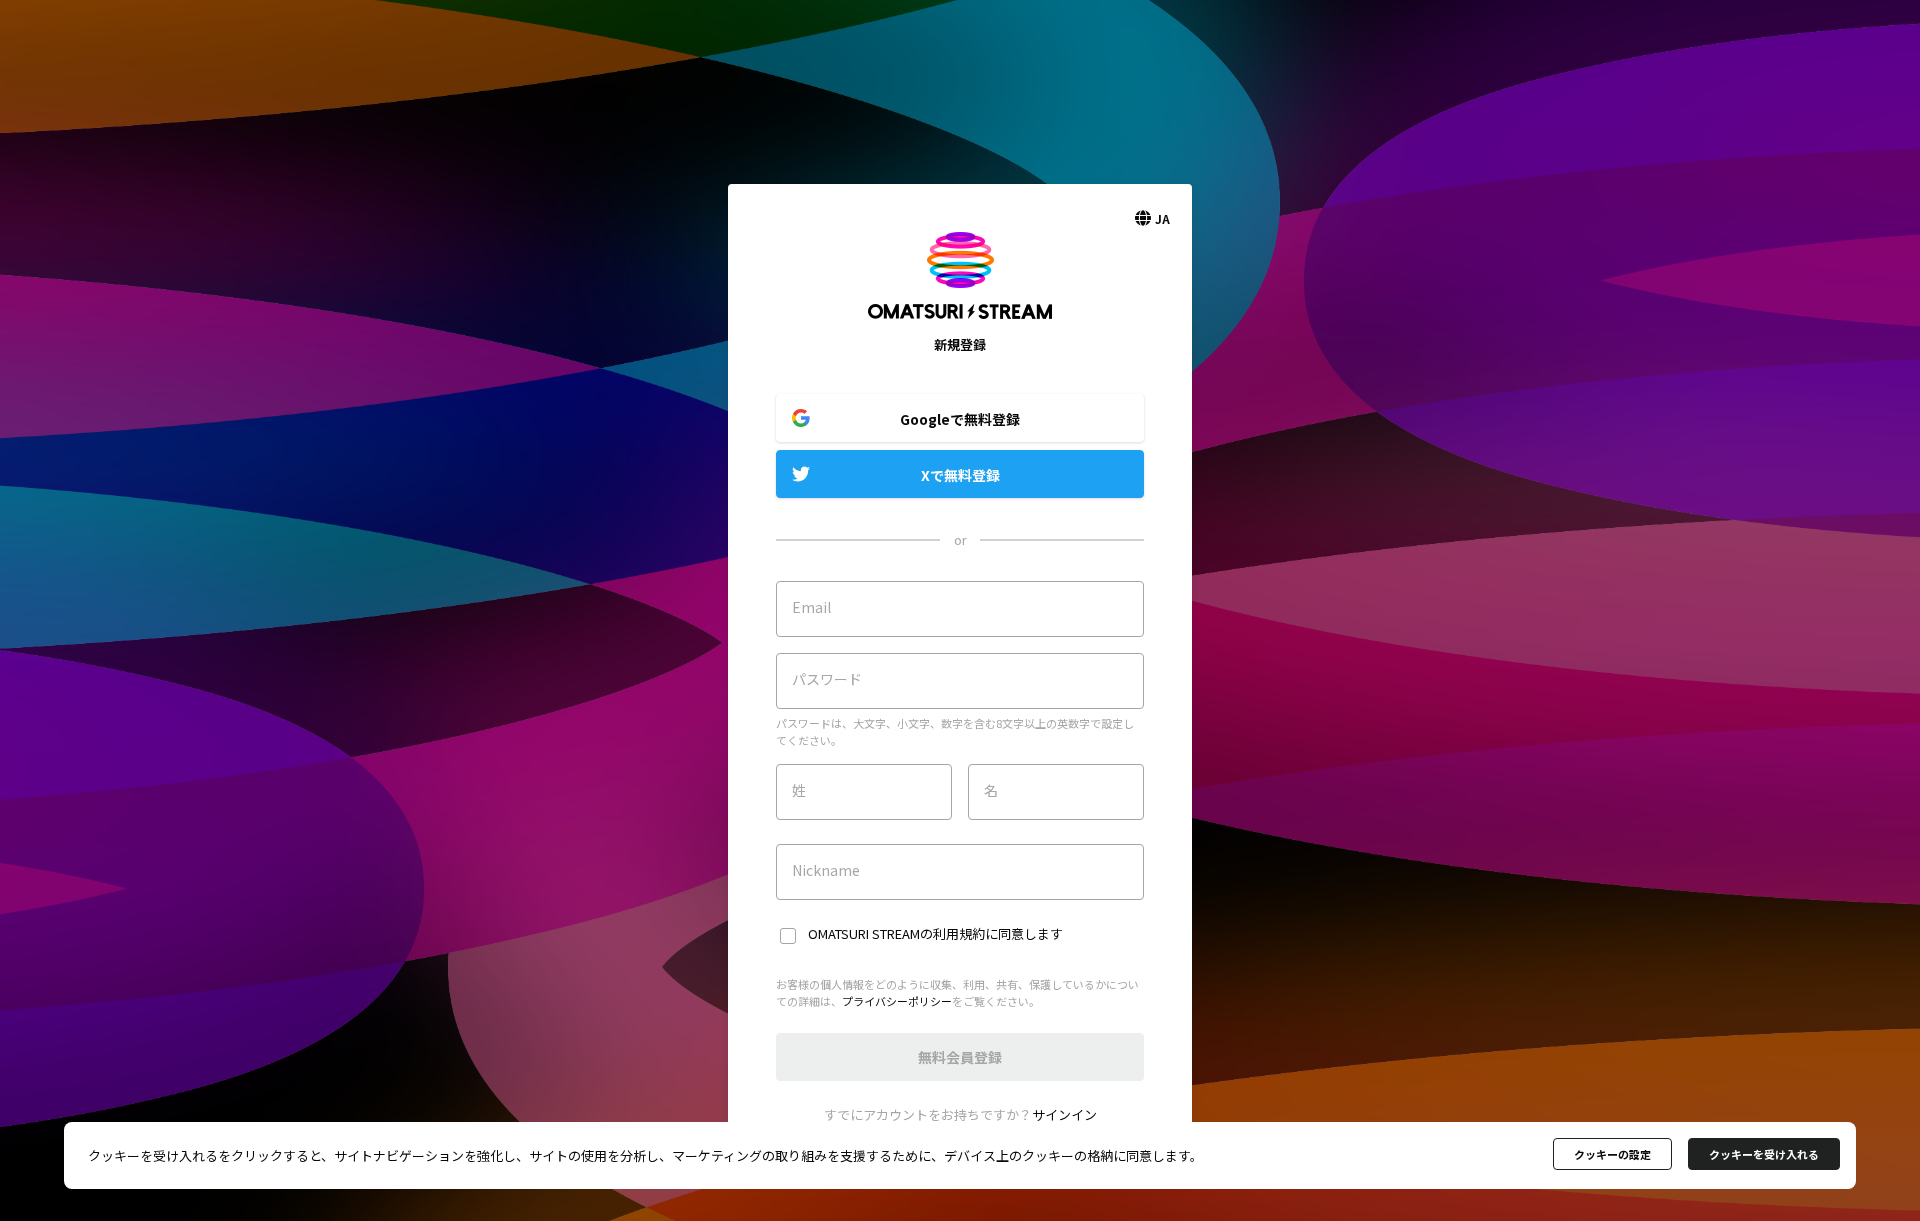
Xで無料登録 (960, 475)
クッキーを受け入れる (1764, 1154)
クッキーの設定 (1612, 1154)
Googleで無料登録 (960, 419)
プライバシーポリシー (897, 1001)
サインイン (1064, 1114)
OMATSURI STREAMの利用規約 (896, 933)
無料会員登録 (960, 1057)
